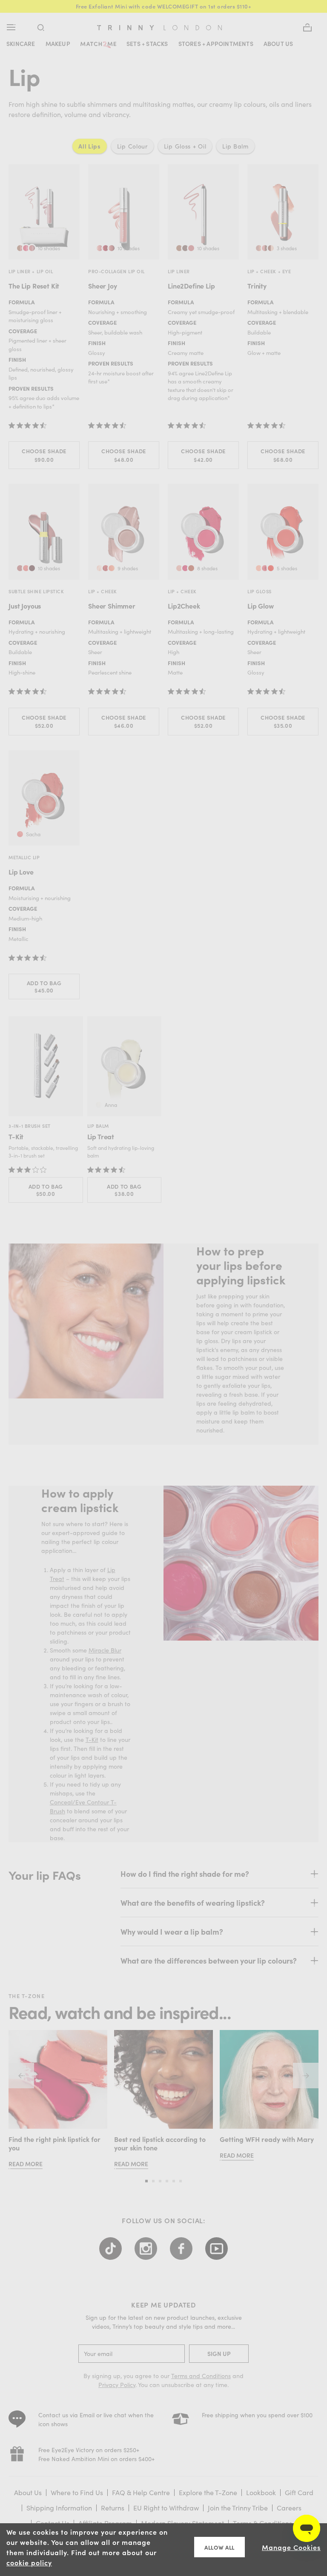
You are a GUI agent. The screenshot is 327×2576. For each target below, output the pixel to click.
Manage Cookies (291, 2547)
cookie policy (29, 2562)
